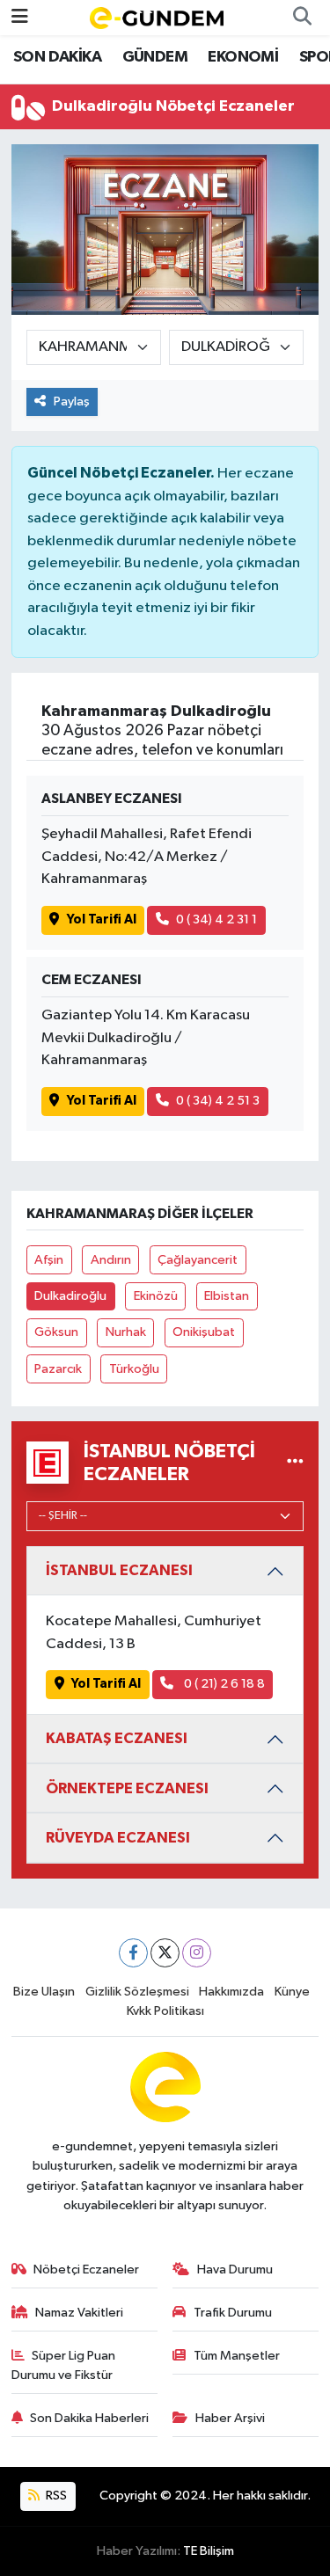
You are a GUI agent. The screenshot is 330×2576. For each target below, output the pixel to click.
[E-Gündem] (157, 17)
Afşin (49, 1260)
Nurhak (126, 1332)
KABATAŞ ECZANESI (117, 1738)
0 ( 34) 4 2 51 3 (218, 1101)
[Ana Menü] (20, 17)
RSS (55, 2496)
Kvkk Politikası (165, 2011)
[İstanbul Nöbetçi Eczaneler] (295, 1462)
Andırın (111, 1260)
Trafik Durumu (233, 2313)
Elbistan (227, 1296)
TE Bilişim (209, 2551)
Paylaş (72, 401)
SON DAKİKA (57, 57)
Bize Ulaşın (44, 1992)
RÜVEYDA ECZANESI (118, 1838)
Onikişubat (204, 1332)
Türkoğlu (134, 1369)
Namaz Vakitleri (79, 2313)
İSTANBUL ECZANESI (119, 1570)
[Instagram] (197, 1953)
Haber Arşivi (230, 2418)
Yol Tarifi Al (102, 919)
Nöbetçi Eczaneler (86, 2270)
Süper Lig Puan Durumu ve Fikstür (64, 2365)
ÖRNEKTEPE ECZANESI (127, 1788)
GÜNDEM (155, 57)
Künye (292, 1992)
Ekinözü (156, 1296)
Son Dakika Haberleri (89, 2418)
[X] (165, 1953)
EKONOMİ (243, 57)
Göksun (56, 1332)
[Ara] (302, 18)
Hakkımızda (231, 1992)
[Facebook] (133, 1953)
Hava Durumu (235, 2270)
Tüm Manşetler (237, 2356)
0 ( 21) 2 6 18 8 (223, 1684)
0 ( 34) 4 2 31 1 (216, 919)
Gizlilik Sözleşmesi (137, 1992)
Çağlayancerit (198, 1260)
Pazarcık (58, 1369)
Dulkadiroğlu (70, 1296)
